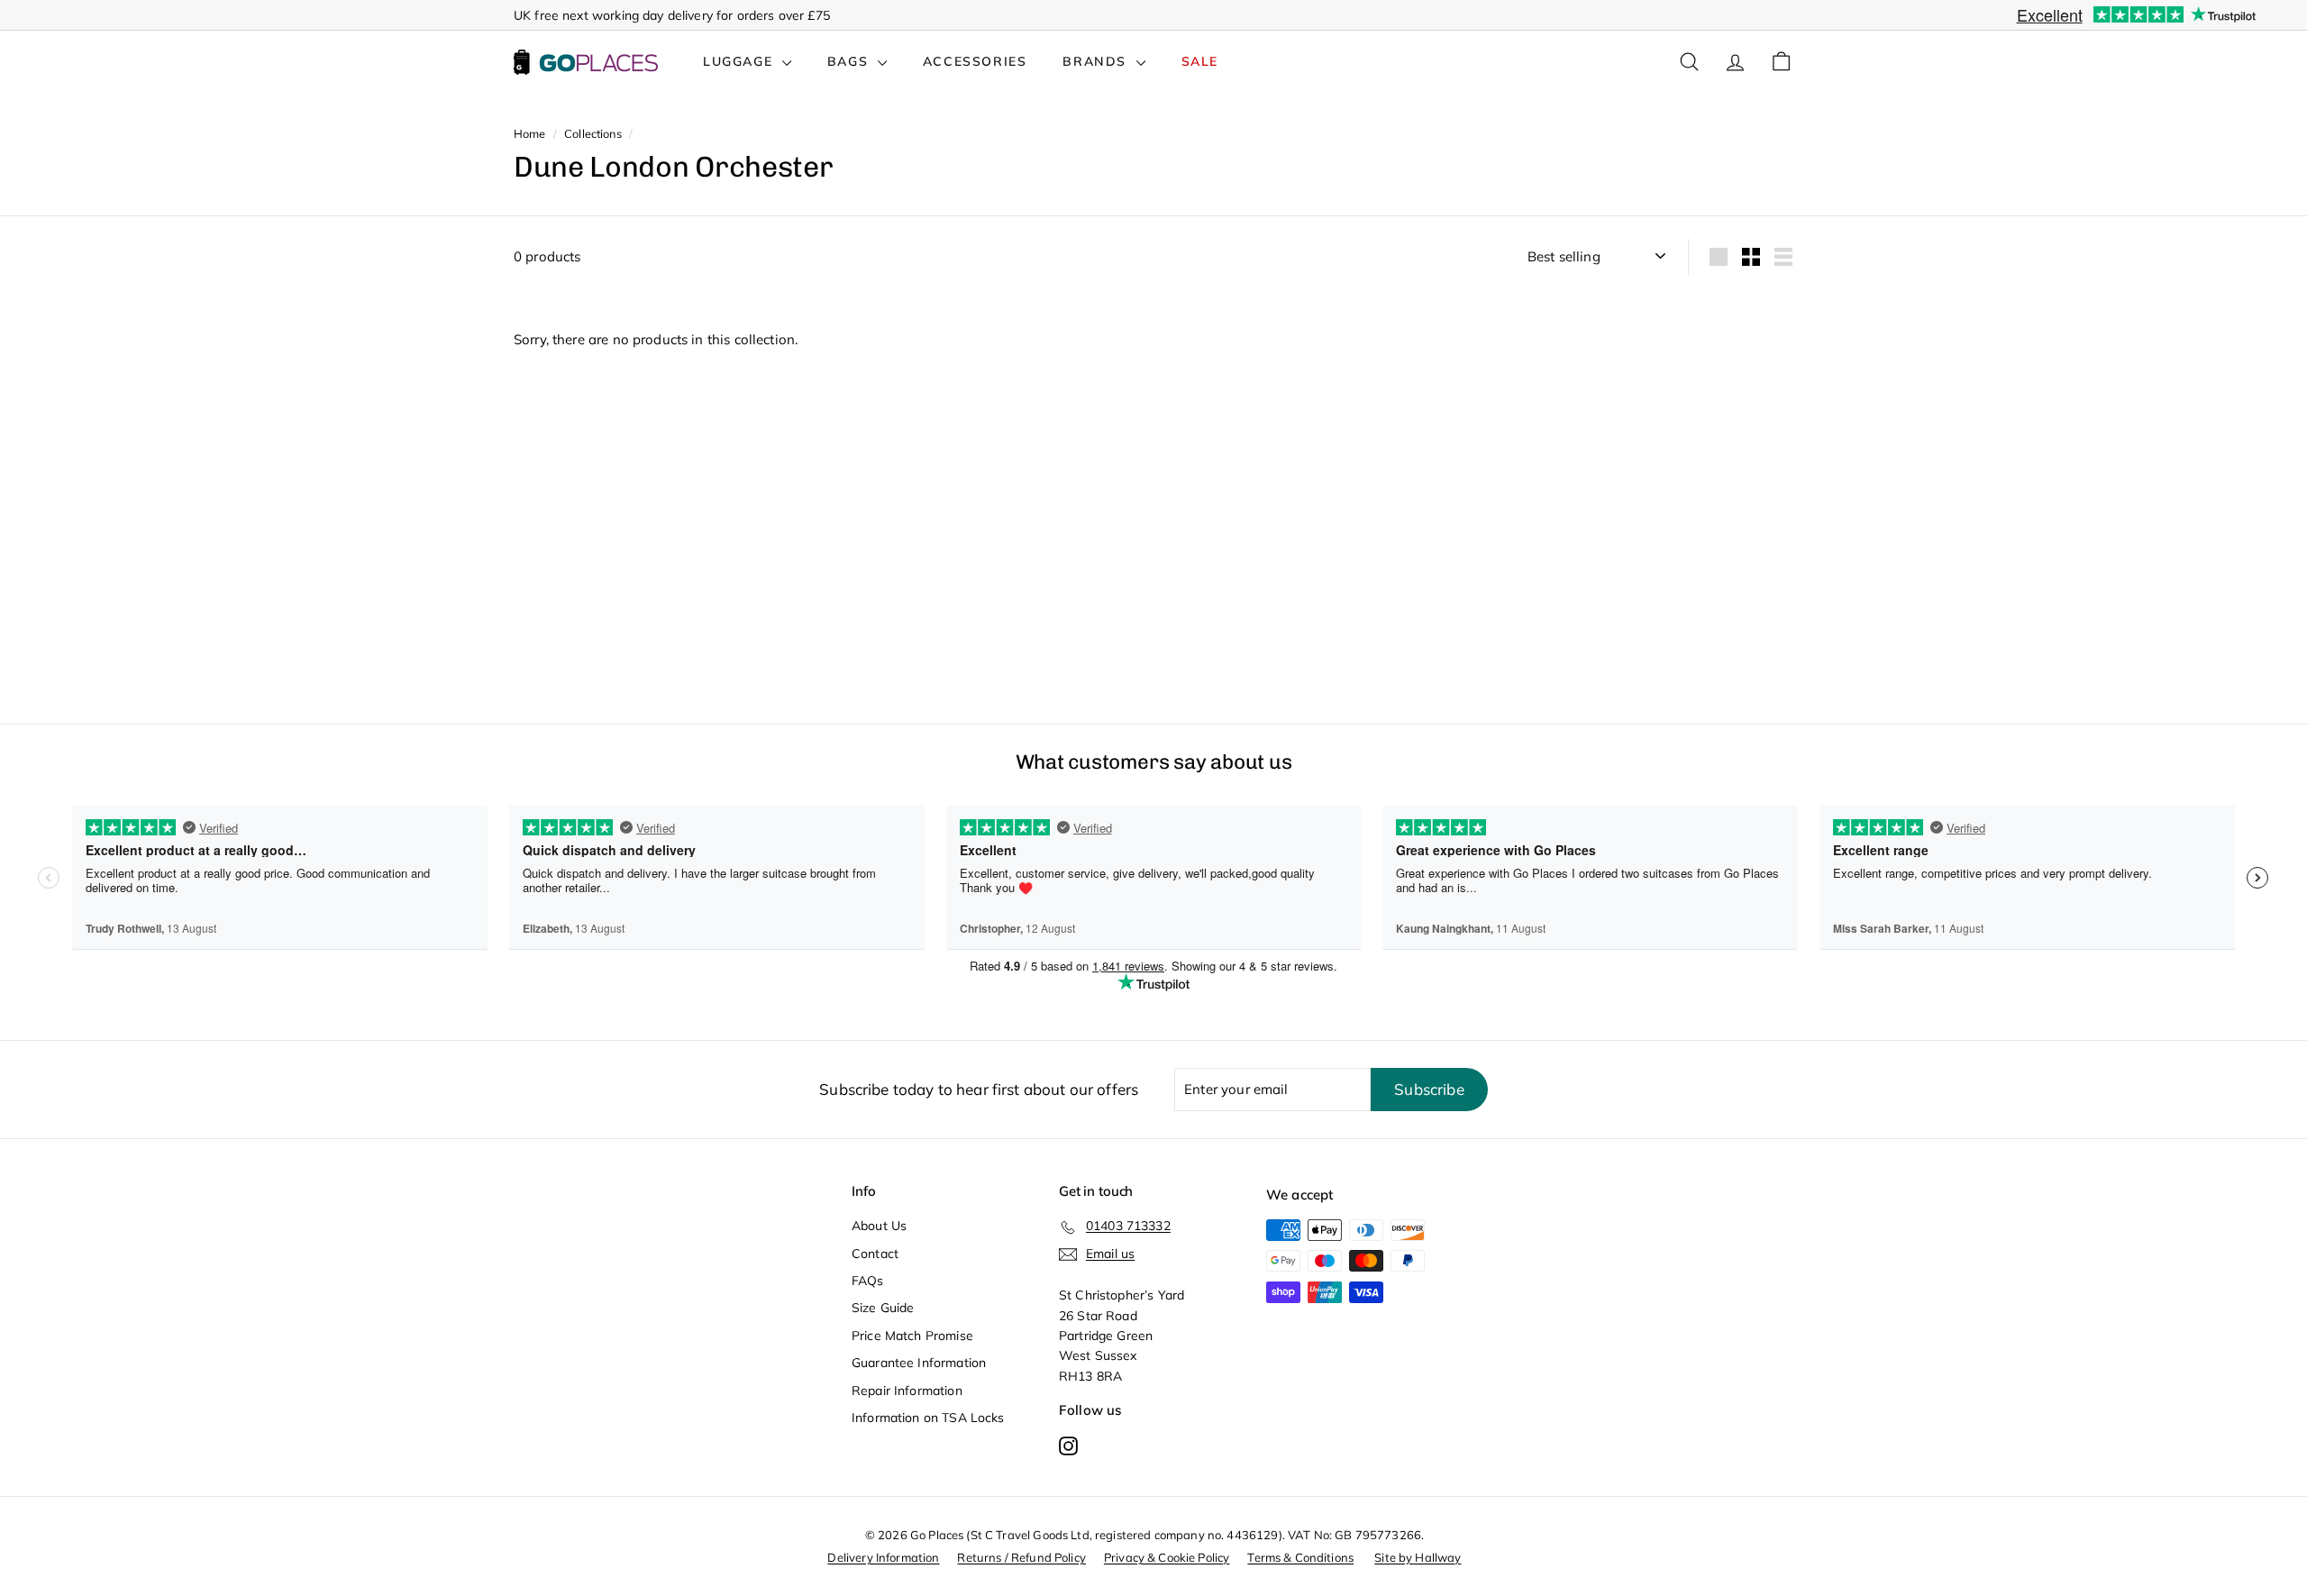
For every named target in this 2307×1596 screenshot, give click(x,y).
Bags (850, 61)
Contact (875, 1254)
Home (530, 133)
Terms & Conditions (1300, 1557)
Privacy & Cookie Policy (1167, 1557)
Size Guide (883, 1308)
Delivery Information (883, 1557)
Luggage (740, 61)
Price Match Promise (912, 1336)
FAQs (868, 1281)
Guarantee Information (919, 1363)
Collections (593, 133)
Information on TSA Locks (928, 1418)
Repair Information (907, 1391)
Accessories (975, 61)
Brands (1097, 61)
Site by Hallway (1418, 1557)
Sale (1200, 61)
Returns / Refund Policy (1021, 1557)
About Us (879, 1226)
